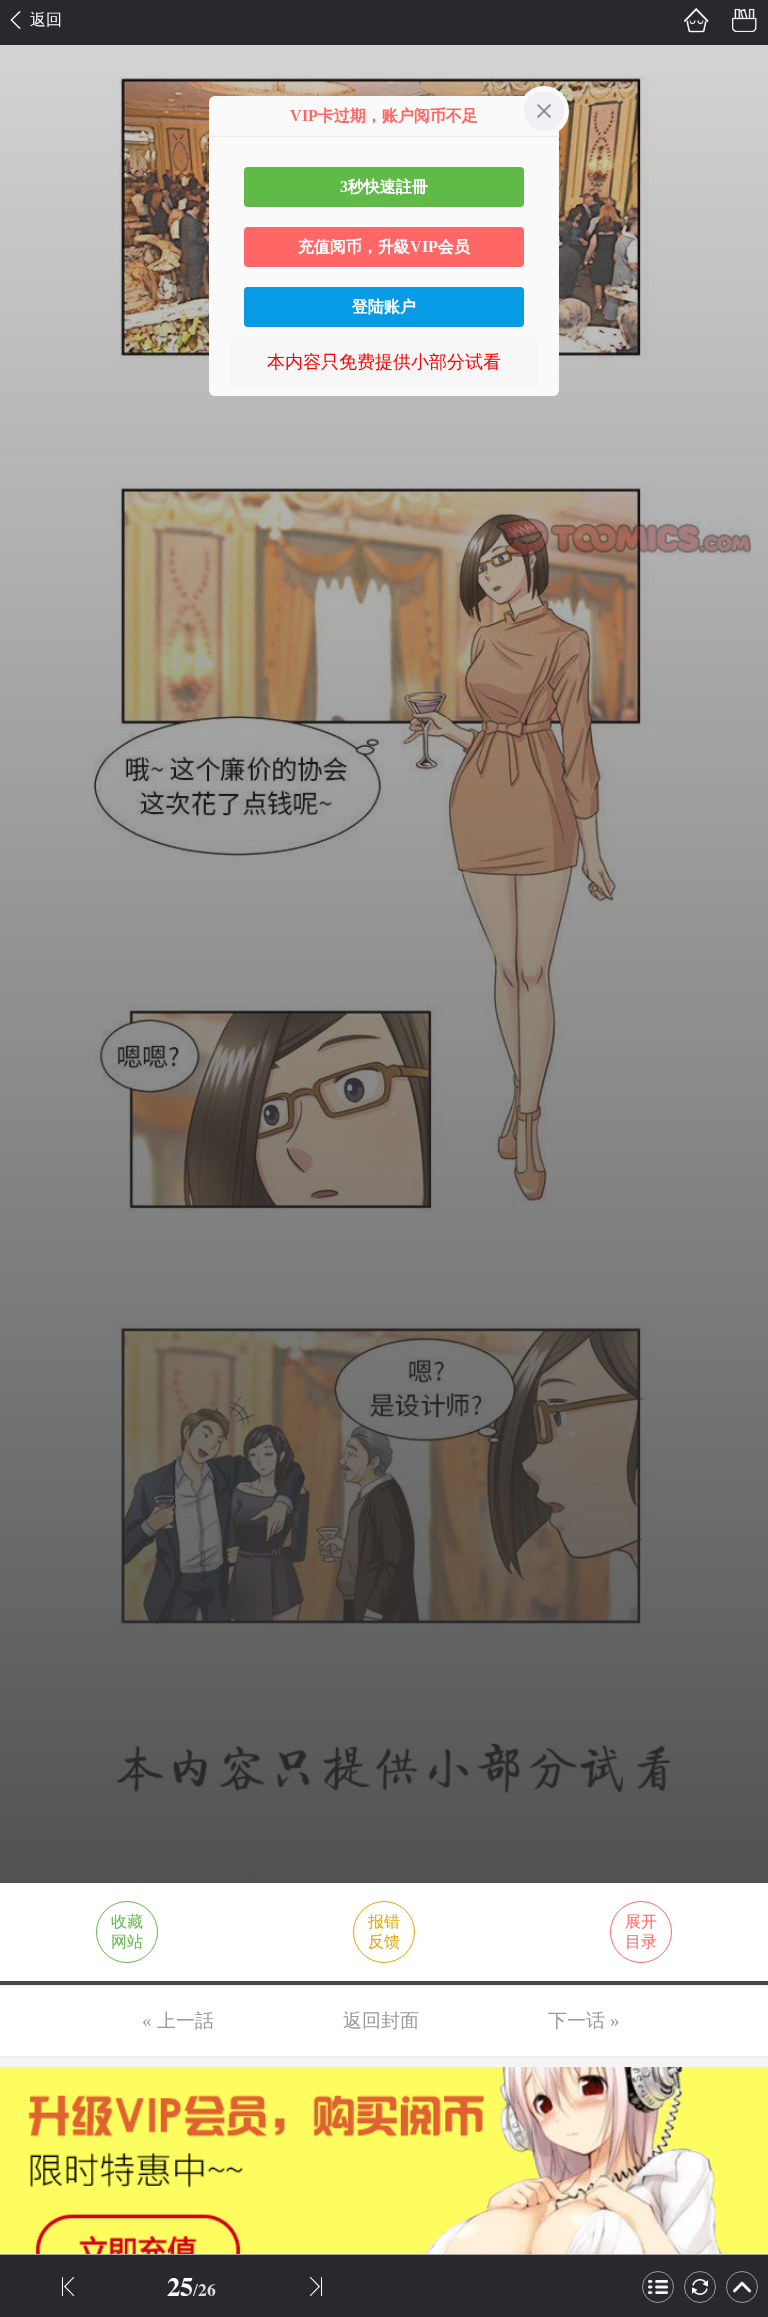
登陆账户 (384, 306)
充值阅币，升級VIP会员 (384, 246)
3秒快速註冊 (384, 186)
